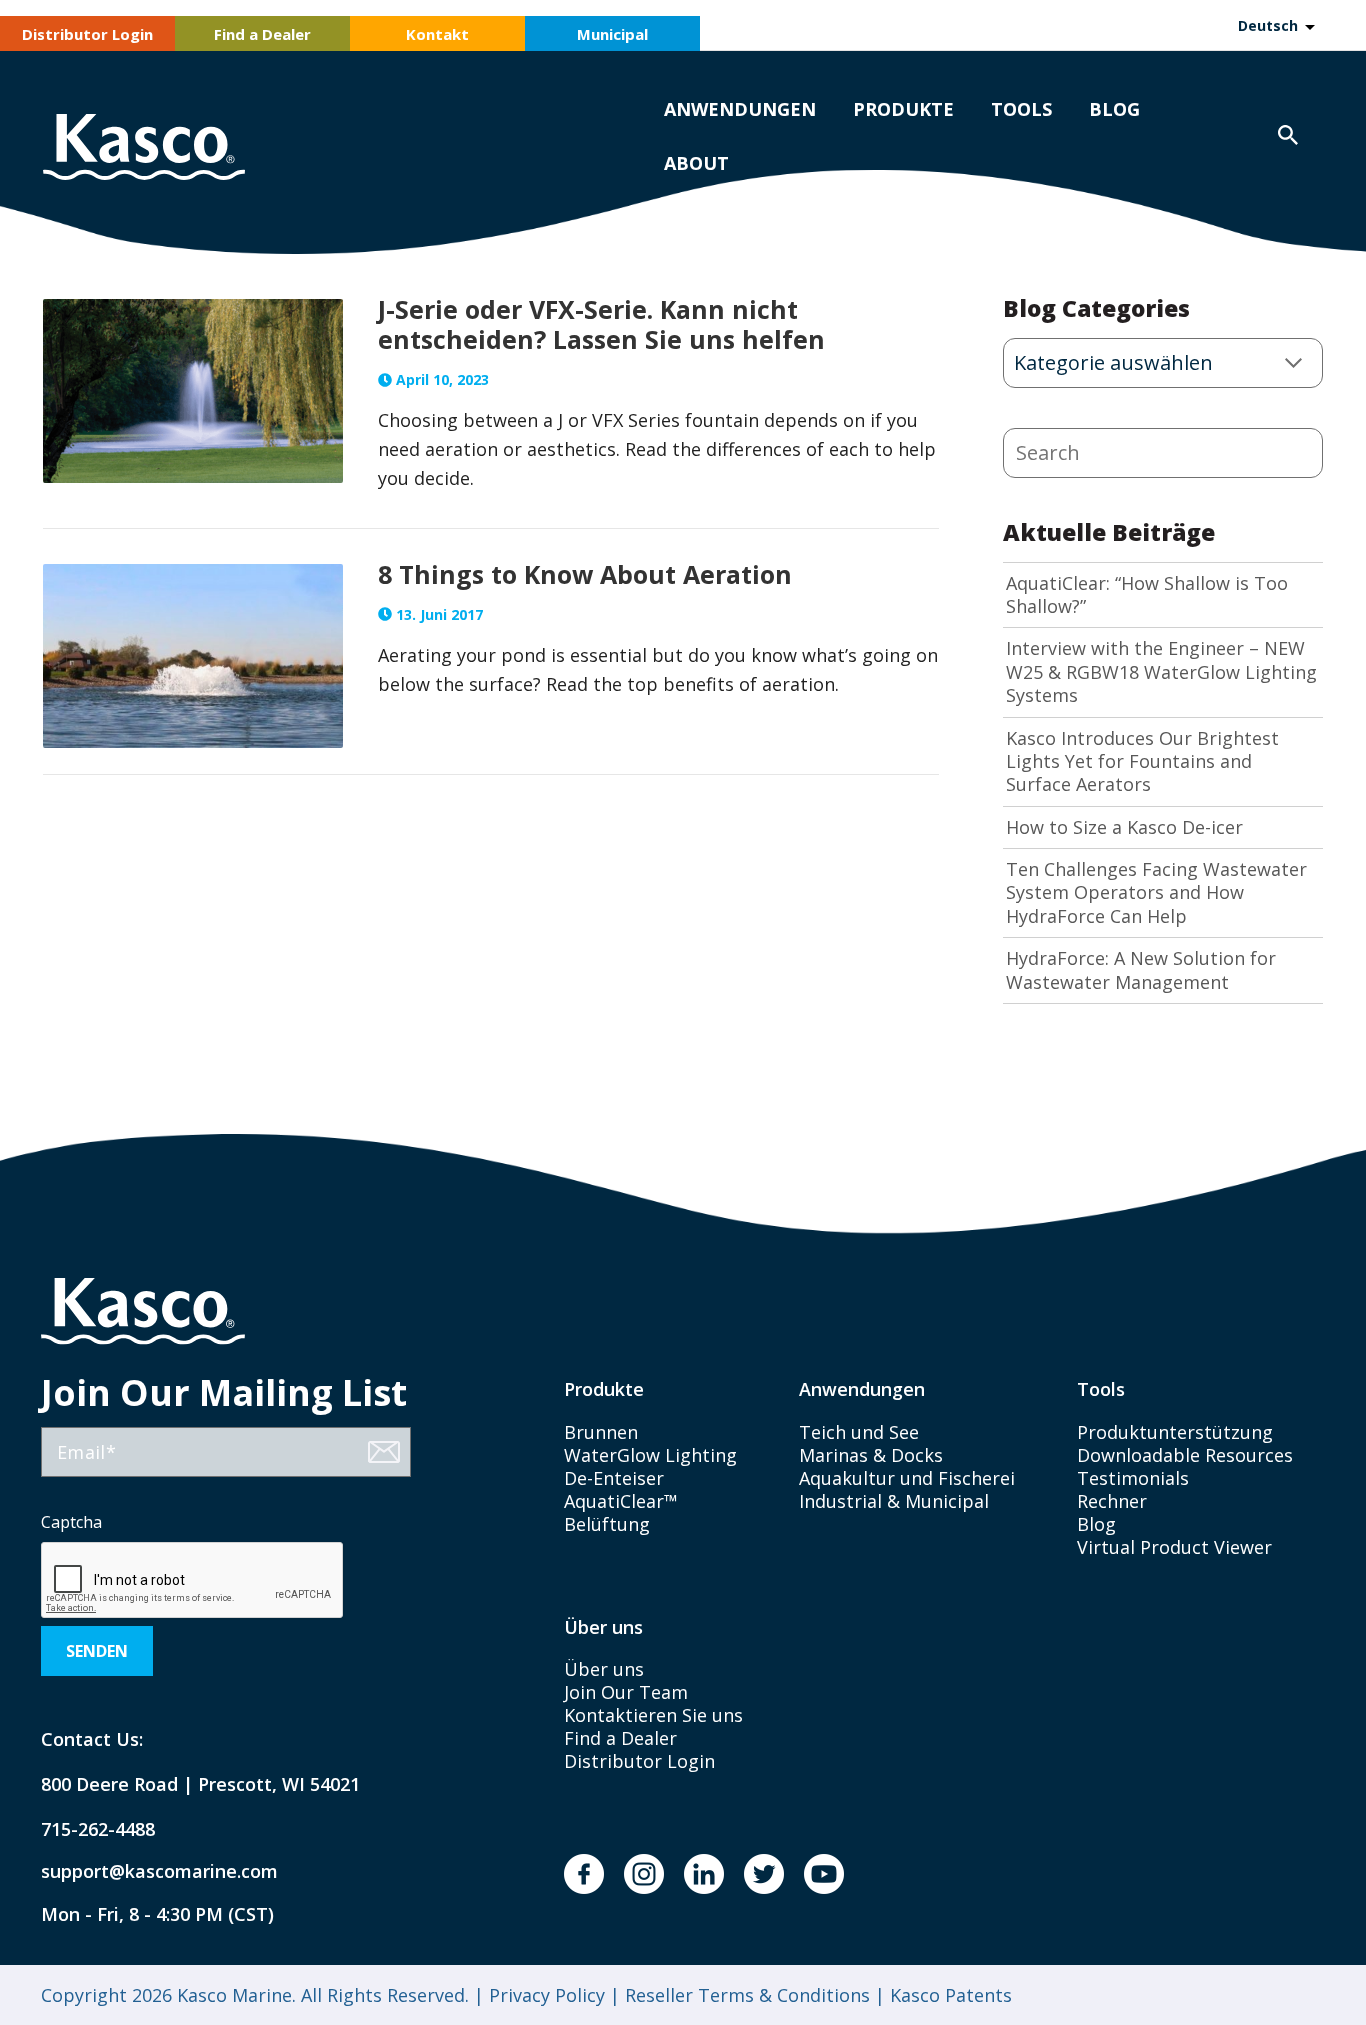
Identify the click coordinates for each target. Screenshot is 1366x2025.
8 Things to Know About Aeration (585, 574)
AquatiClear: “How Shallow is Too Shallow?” (1147, 595)
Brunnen (601, 1432)
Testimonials (1133, 1478)
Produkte (903, 109)
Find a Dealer (262, 34)
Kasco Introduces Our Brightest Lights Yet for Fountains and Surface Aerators (1142, 762)
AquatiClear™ (621, 1501)
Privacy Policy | (552, 1995)
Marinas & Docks (871, 1455)
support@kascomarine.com (143, 1871)
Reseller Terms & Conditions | (752, 1995)
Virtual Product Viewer (1174, 1547)
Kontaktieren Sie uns (653, 1715)
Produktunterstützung (1175, 1432)
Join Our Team (626, 1692)
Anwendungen (740, 109)
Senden (97, 1651)
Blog (1114, 109)
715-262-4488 (98, 1829)
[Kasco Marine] (144, 149)
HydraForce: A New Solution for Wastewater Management (1141, 970)
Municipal (612, 34)
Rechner (1112, 1501)
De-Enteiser (614, 1478)
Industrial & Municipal (894, 1501)
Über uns (604, 1669)
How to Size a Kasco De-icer (1124, 827)
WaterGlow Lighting (650, 1455)
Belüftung (607, 1524)
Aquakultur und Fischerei (907, 1478)
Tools (1021, 109)
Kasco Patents (948, 1995)
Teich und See (859, 1432)
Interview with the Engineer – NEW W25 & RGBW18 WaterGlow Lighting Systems (1161, 672)
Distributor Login (87, 34)
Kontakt (437, 34)
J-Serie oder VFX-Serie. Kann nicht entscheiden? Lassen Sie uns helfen (601, 324)
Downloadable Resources (1185, 1455)
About (696, 163)
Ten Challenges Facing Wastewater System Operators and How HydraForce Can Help (1156, 893)
